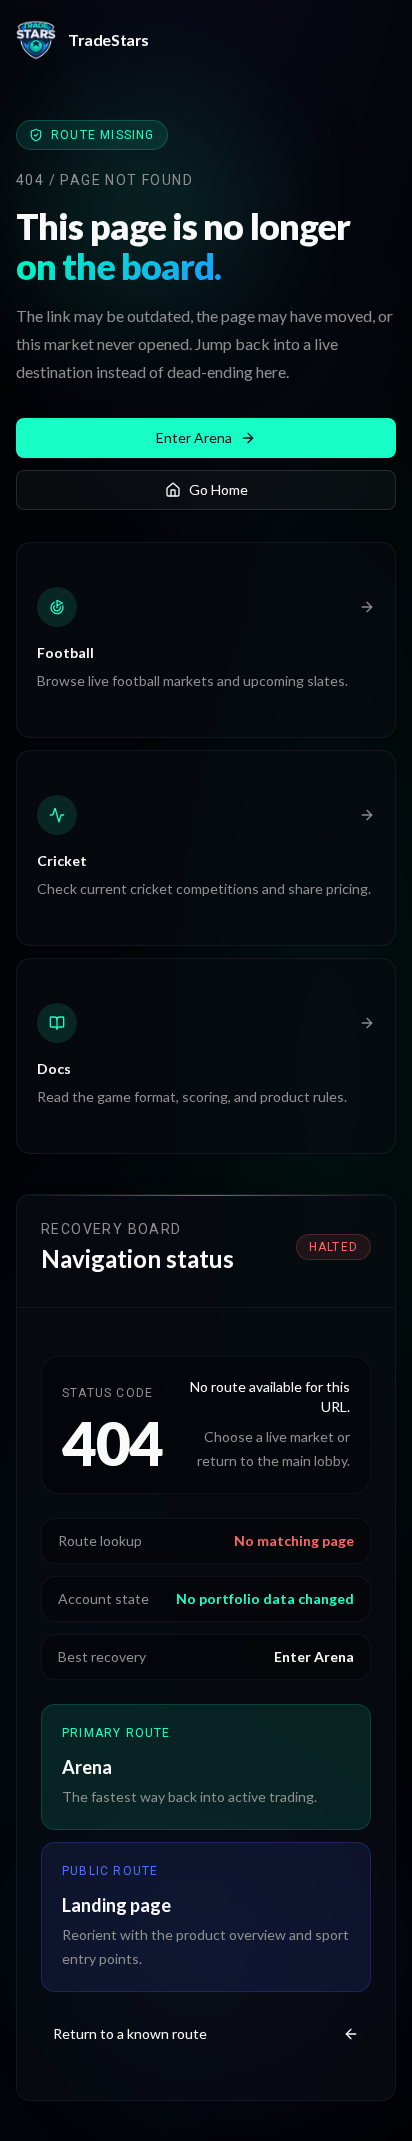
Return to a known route (130, 2033)
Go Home (218, 489)
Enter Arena (194, 437)
